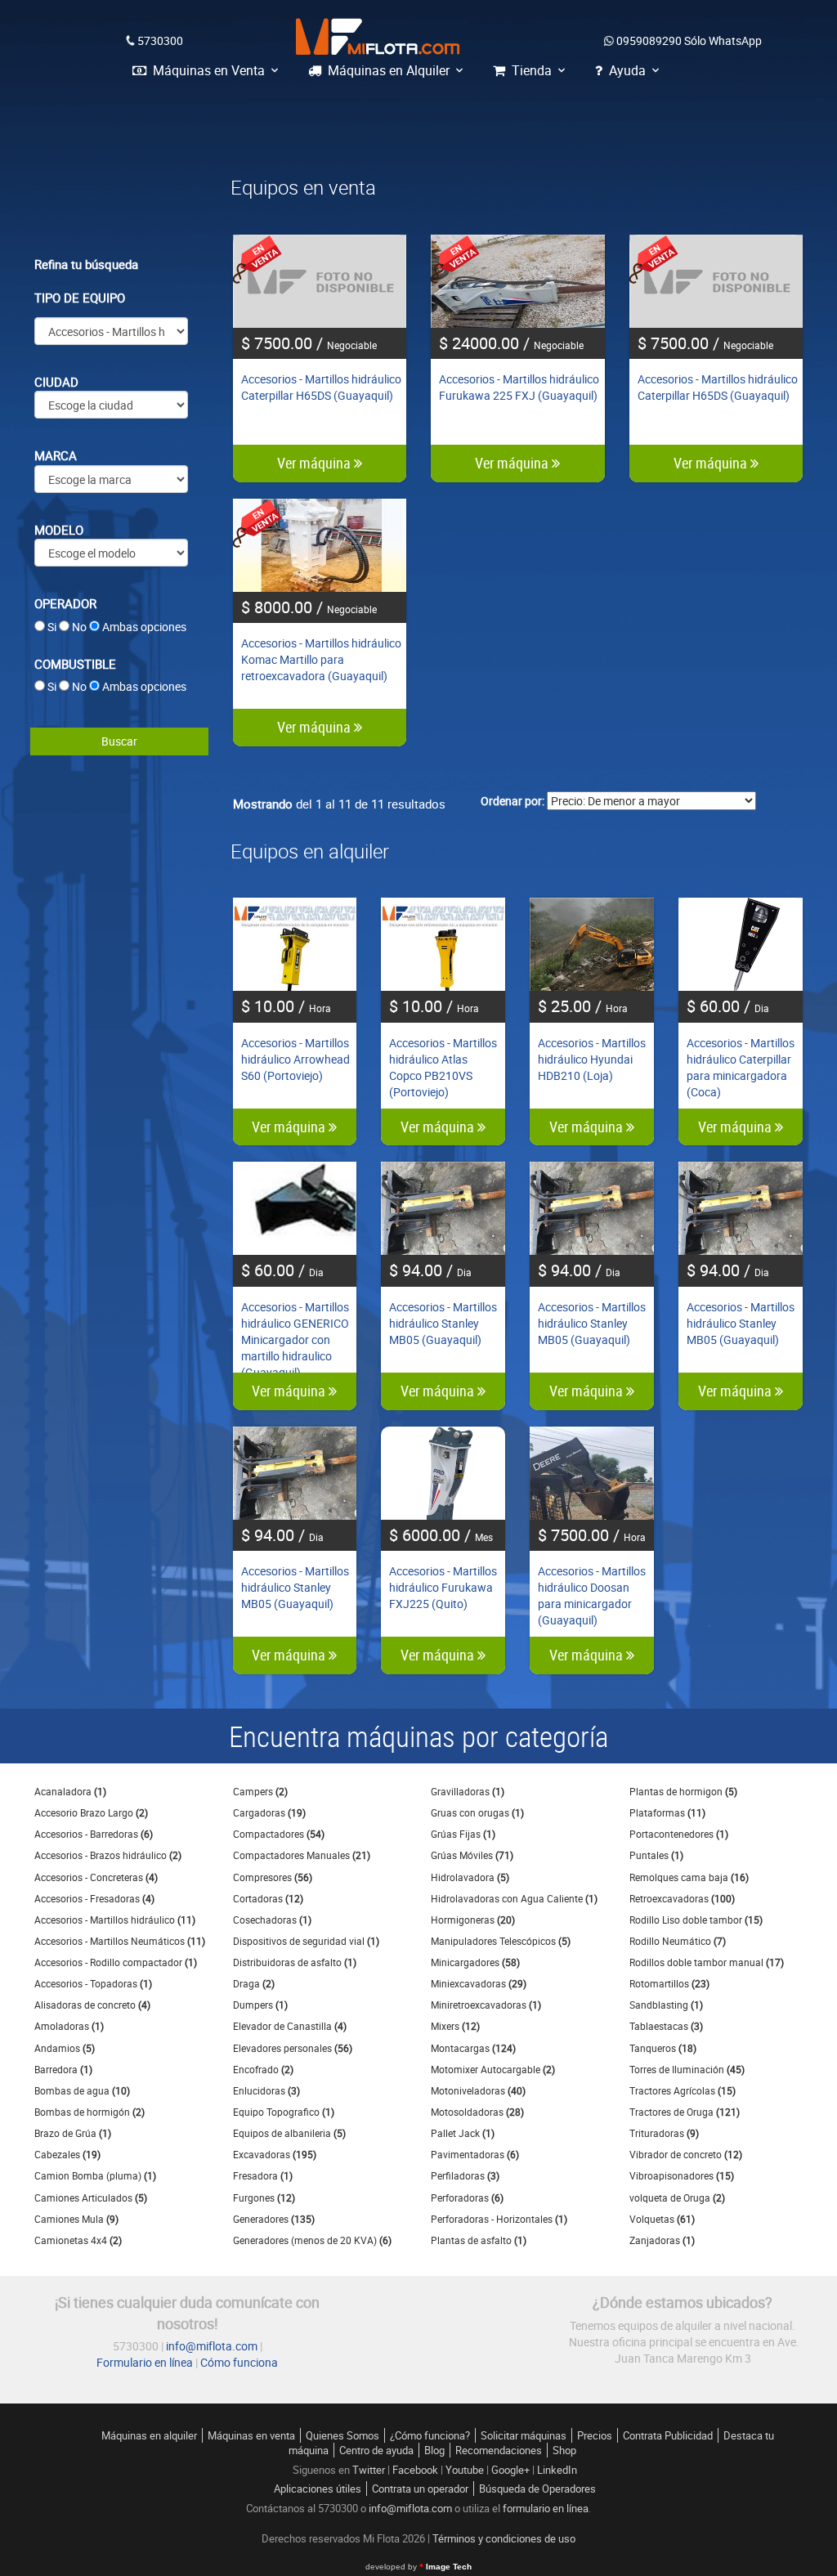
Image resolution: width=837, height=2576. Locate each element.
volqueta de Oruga (677, 2197)
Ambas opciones (144, 627)
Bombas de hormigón (90, 2112)
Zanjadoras (662, 2240)
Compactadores (279, 1834)
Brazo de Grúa (73, 2133)
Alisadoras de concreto (92, 2005)
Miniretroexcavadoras (486, 2005)
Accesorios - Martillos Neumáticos (120, 1941)
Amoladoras (69, 2026)
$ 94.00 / (430, 1270)
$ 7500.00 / (309, 343)
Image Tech (418, 2567)
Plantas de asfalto (479, 2240)
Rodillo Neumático (678, 1941)
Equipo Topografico (284, 2112)
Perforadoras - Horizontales (499, 2219)
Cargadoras (269, 1812)
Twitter (369, 2470)
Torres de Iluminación (687, 2069)
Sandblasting (666, 2005)
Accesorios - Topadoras (93, 1983)
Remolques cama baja (689, 1877)
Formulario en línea (145, 2362)
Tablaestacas (666, 2026)
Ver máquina (316, 463)
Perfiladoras (465, 2175)
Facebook (415, 2470)
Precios (595, 2435)
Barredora (63, 2069)
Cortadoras (268, 1898)
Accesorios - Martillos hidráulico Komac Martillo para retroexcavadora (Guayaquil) (321, 659)
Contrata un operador (420, 2489)
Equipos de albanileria (289, 2133)
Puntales (656, 1855)
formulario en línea (546, 2508)
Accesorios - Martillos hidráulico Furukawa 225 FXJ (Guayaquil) (519, 387)
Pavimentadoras (475, 2154)
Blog (434, 2450)
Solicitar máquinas (524, 2435)
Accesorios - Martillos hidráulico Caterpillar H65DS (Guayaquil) (321, 387)
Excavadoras (275, 2154)
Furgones (264, 2197)
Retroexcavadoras (682, 1898)
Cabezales (67, 2154)
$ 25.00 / (583, 1006)
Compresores (273, 1877)
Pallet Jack (463, 2133)
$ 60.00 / (728, 1006)
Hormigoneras (473, 1920)
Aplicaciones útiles (318, 2489)
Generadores (274, 2219)
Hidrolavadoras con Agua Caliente (514, 1898)
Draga (254, 1983)
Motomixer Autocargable (493, 2069)
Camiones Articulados (91, 2197)
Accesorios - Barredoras (94, 1834)
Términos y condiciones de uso (504, 2538)
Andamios (65, 2048)
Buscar (119, 741)
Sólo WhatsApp (689, 40)
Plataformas (667, 1812)
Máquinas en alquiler (149, 2435)
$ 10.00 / (286, 1006)
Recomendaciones (499, 2450)
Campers (260, 1791)
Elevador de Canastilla (290, 2026)
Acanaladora (70, 1791)
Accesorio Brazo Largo (91, 1812)
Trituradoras (664, 2133)
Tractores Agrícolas (683, 2090)
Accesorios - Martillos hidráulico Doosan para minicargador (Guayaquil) (592, 1595)
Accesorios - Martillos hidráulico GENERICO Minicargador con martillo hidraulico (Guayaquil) (295, 1340)
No (79, 627)
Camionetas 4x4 (78, 2240)
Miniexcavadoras (479, 1983)
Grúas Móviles (472, 1855)
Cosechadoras (272, 1920)
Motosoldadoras (477, 2112)
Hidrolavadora (470, 1877)
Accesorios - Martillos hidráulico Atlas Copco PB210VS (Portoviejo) (443, 1067)
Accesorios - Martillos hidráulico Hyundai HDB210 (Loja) (592, 1059)
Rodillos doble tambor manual (707, 1962)
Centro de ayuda (376, 2450)
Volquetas (662, 2219)
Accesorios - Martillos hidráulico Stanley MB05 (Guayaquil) (443, 1323)
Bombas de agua (82, 2090)
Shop (564, 2450)
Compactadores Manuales (302, 1855)
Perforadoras (467, 2197)
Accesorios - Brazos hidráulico (108, 1855)
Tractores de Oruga (685, 2112)
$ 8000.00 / (309, 607)
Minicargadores (475, 1962)
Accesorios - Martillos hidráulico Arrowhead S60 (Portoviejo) (295, 1059)
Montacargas (473, 2048)
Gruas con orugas (477, 1812)
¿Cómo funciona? (430, 2435)
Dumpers (260, 2005)
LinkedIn (557, 2470)
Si (52, 627)
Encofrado (263, 2069)
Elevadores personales (293, 2048)
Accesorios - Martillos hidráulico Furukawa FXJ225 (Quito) (443, 1587)
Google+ (510, 2470)
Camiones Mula (76, 2219)
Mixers (455, 2026)
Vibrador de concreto (686, 2154)
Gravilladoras (468, 1791)
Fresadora (263, 2175)
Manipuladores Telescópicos (501, 1941)
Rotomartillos (669, 1983)
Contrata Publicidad (668, 2435)
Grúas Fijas (463, 1834)
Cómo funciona (239, 2362)
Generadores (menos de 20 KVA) (312, 2240)
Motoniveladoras (478, 2090)
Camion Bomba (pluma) (95, 2175)
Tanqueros (663, 2048)
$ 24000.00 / (511, 343)
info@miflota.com (212, 2346)
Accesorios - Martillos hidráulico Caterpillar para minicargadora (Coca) (741, 1067)
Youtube (465, 2470)
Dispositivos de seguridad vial (306, 1941)
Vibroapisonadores (682, 2175)
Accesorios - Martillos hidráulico (115, 1920)
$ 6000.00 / (441, 1535)
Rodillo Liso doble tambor (696, 1920)
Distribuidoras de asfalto (295, 1962)
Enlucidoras (266, 2090)
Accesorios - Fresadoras (94, 1898)
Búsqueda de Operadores (537, 2489)
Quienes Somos (342, 2435)
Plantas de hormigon (683, 1791)
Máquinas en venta (251, 2435)
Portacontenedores (679, 1834)
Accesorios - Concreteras (96, 1877)
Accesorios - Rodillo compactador (116, 1962)
